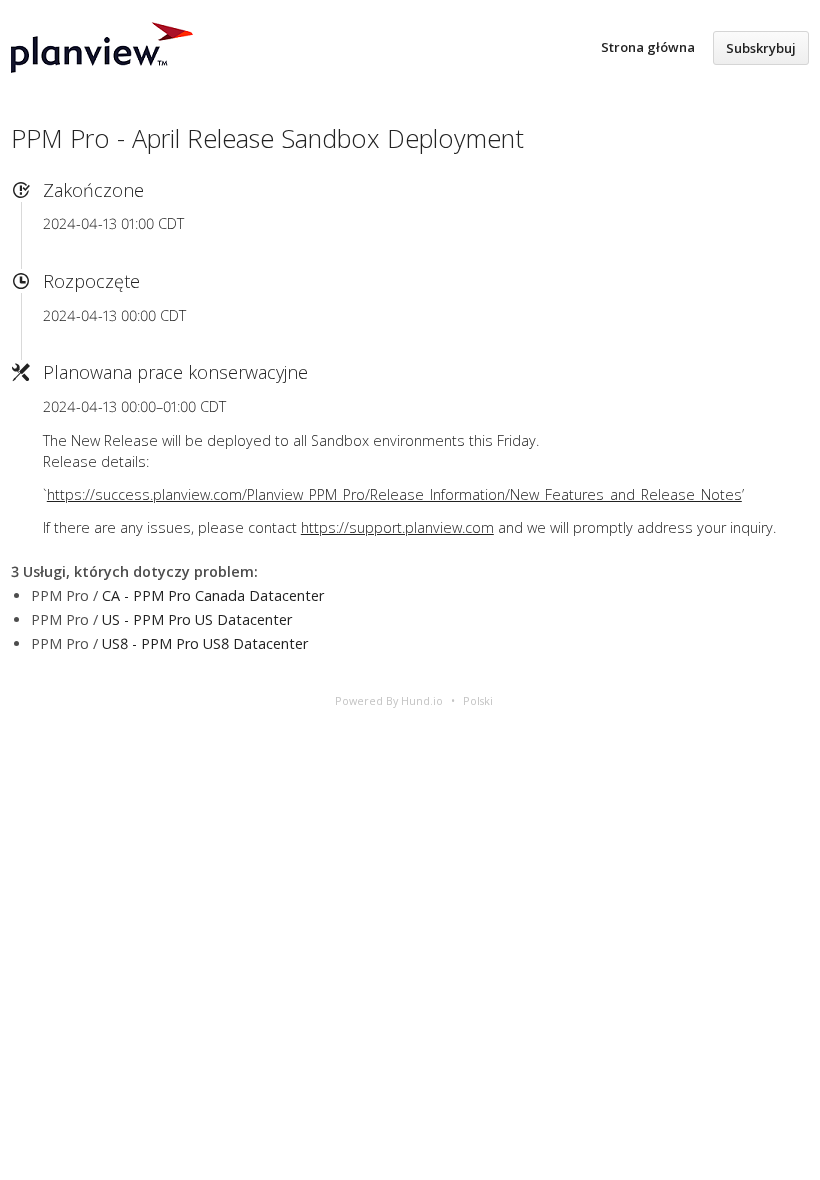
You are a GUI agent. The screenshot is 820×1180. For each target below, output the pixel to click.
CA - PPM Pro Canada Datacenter (213, 595)
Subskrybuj (761, 48)
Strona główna (648, 47)
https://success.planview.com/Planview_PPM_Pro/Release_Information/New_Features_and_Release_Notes (394, 494)
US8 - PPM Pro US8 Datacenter (205, 643)
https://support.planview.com (397, 527)
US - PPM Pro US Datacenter (197, 619)
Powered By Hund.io (389, 700)
